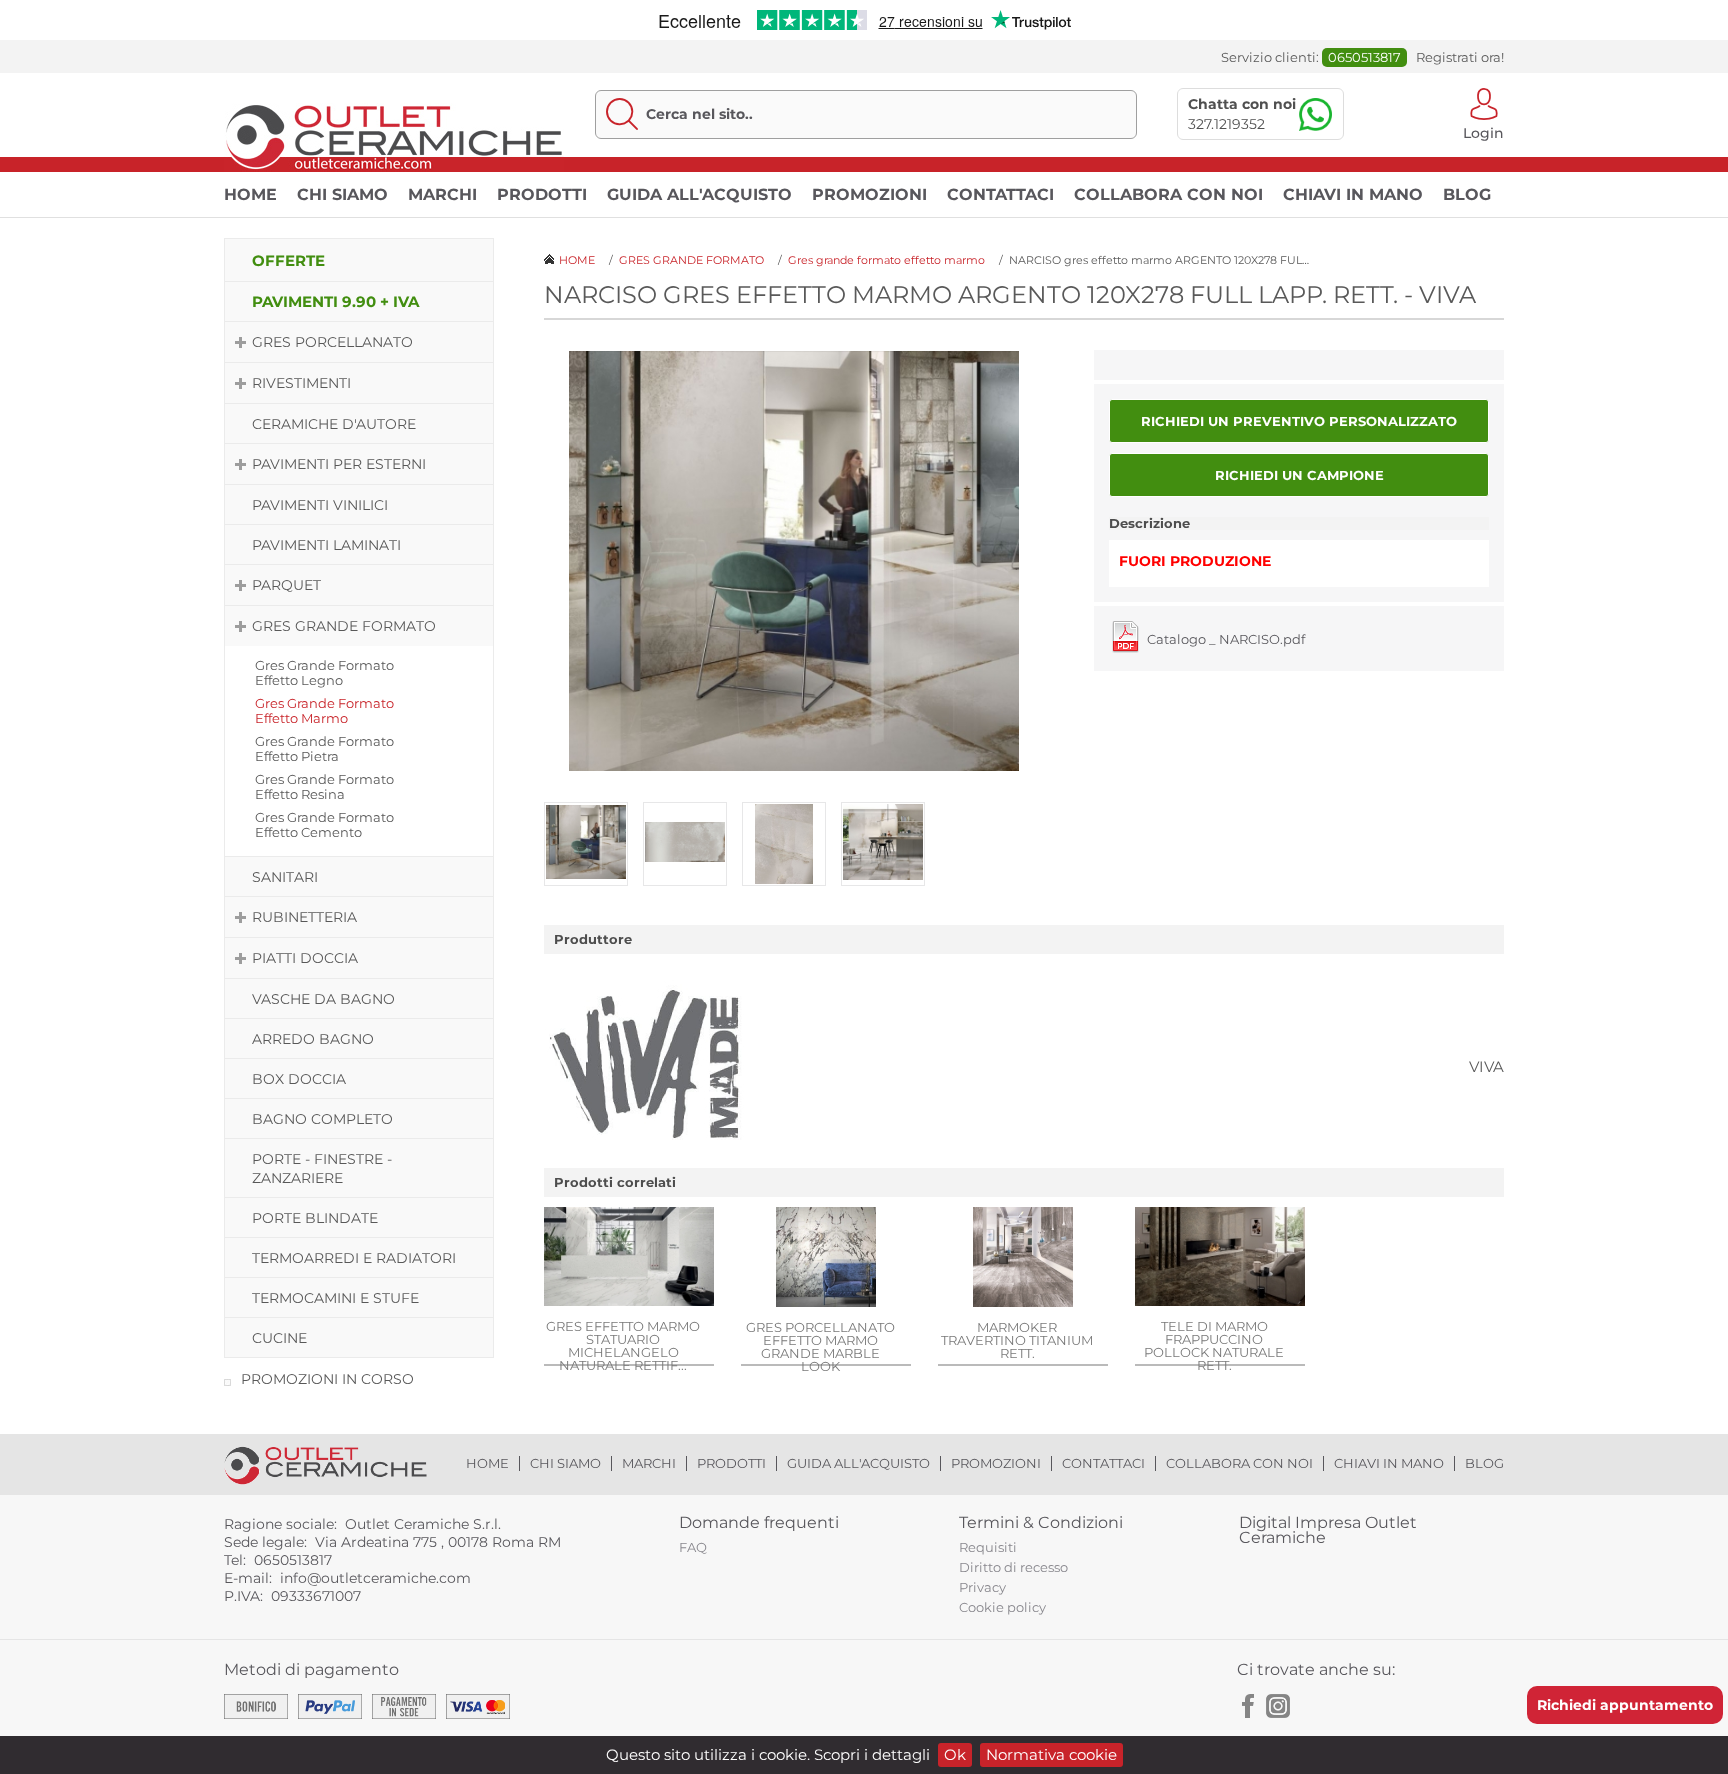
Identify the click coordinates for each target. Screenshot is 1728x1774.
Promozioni (869, 194)
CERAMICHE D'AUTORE (334, 424)
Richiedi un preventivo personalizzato (1299, 421)
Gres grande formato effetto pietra (324, 748)
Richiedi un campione (1299, 475)
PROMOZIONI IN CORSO (327, 1379)
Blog (1467, 194)
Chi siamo (342, 194)
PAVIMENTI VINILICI (320, 505)
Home (250, 194)
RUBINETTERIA (304, 917)
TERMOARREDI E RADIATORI (354, 1258)
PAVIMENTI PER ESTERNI (339, 464)
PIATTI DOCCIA (305, 958)
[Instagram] (1278, 1706)
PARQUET (286, 585)
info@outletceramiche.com (375, 1578)
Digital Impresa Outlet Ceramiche (1328, 1530)
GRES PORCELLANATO (332, 342)
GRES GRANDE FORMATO (344, 626)
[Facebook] (1249, 1706)
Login (1483, 131)
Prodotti (542, 194)
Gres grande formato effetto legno (324, 672)
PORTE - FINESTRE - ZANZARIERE (322, 1168)
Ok (955, 1754)
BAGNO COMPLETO (322, 1119)
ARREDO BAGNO (313, 1039)
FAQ (693, 1547)
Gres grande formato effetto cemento (324, 824)
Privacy (982, 1587)
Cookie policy (1002, 1607)
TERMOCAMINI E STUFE (335, 1298)
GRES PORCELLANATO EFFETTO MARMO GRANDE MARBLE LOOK (820, 1346)
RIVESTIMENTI (301, 383)
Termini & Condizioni (1041, 1522)
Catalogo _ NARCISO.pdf (1226, 639)
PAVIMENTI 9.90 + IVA (335, 301)
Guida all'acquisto (699, 194)
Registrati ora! (1460, 57)
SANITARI (285, 877)
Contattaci (1000, 194)
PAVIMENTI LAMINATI (326, 545)
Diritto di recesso (1013, 1567)
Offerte (288, 260)
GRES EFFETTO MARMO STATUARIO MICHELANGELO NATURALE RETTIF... (623, 1345)
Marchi (442, 194)
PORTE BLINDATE (315, 1218)
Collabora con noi (1168, 194)
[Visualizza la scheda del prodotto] (629, 1258)
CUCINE (279, 1338)
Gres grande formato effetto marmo (324, 710)
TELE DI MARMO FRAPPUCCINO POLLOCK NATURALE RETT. (1214, 1345)
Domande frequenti (759, 1522)
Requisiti (988, 1547)
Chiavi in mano (1353, 194)
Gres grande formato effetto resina (324, 786)
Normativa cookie (1051, 1754)
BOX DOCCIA (299, 1079)
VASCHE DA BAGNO (323, 999)
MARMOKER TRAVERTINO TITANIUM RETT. (1017, 1339)
